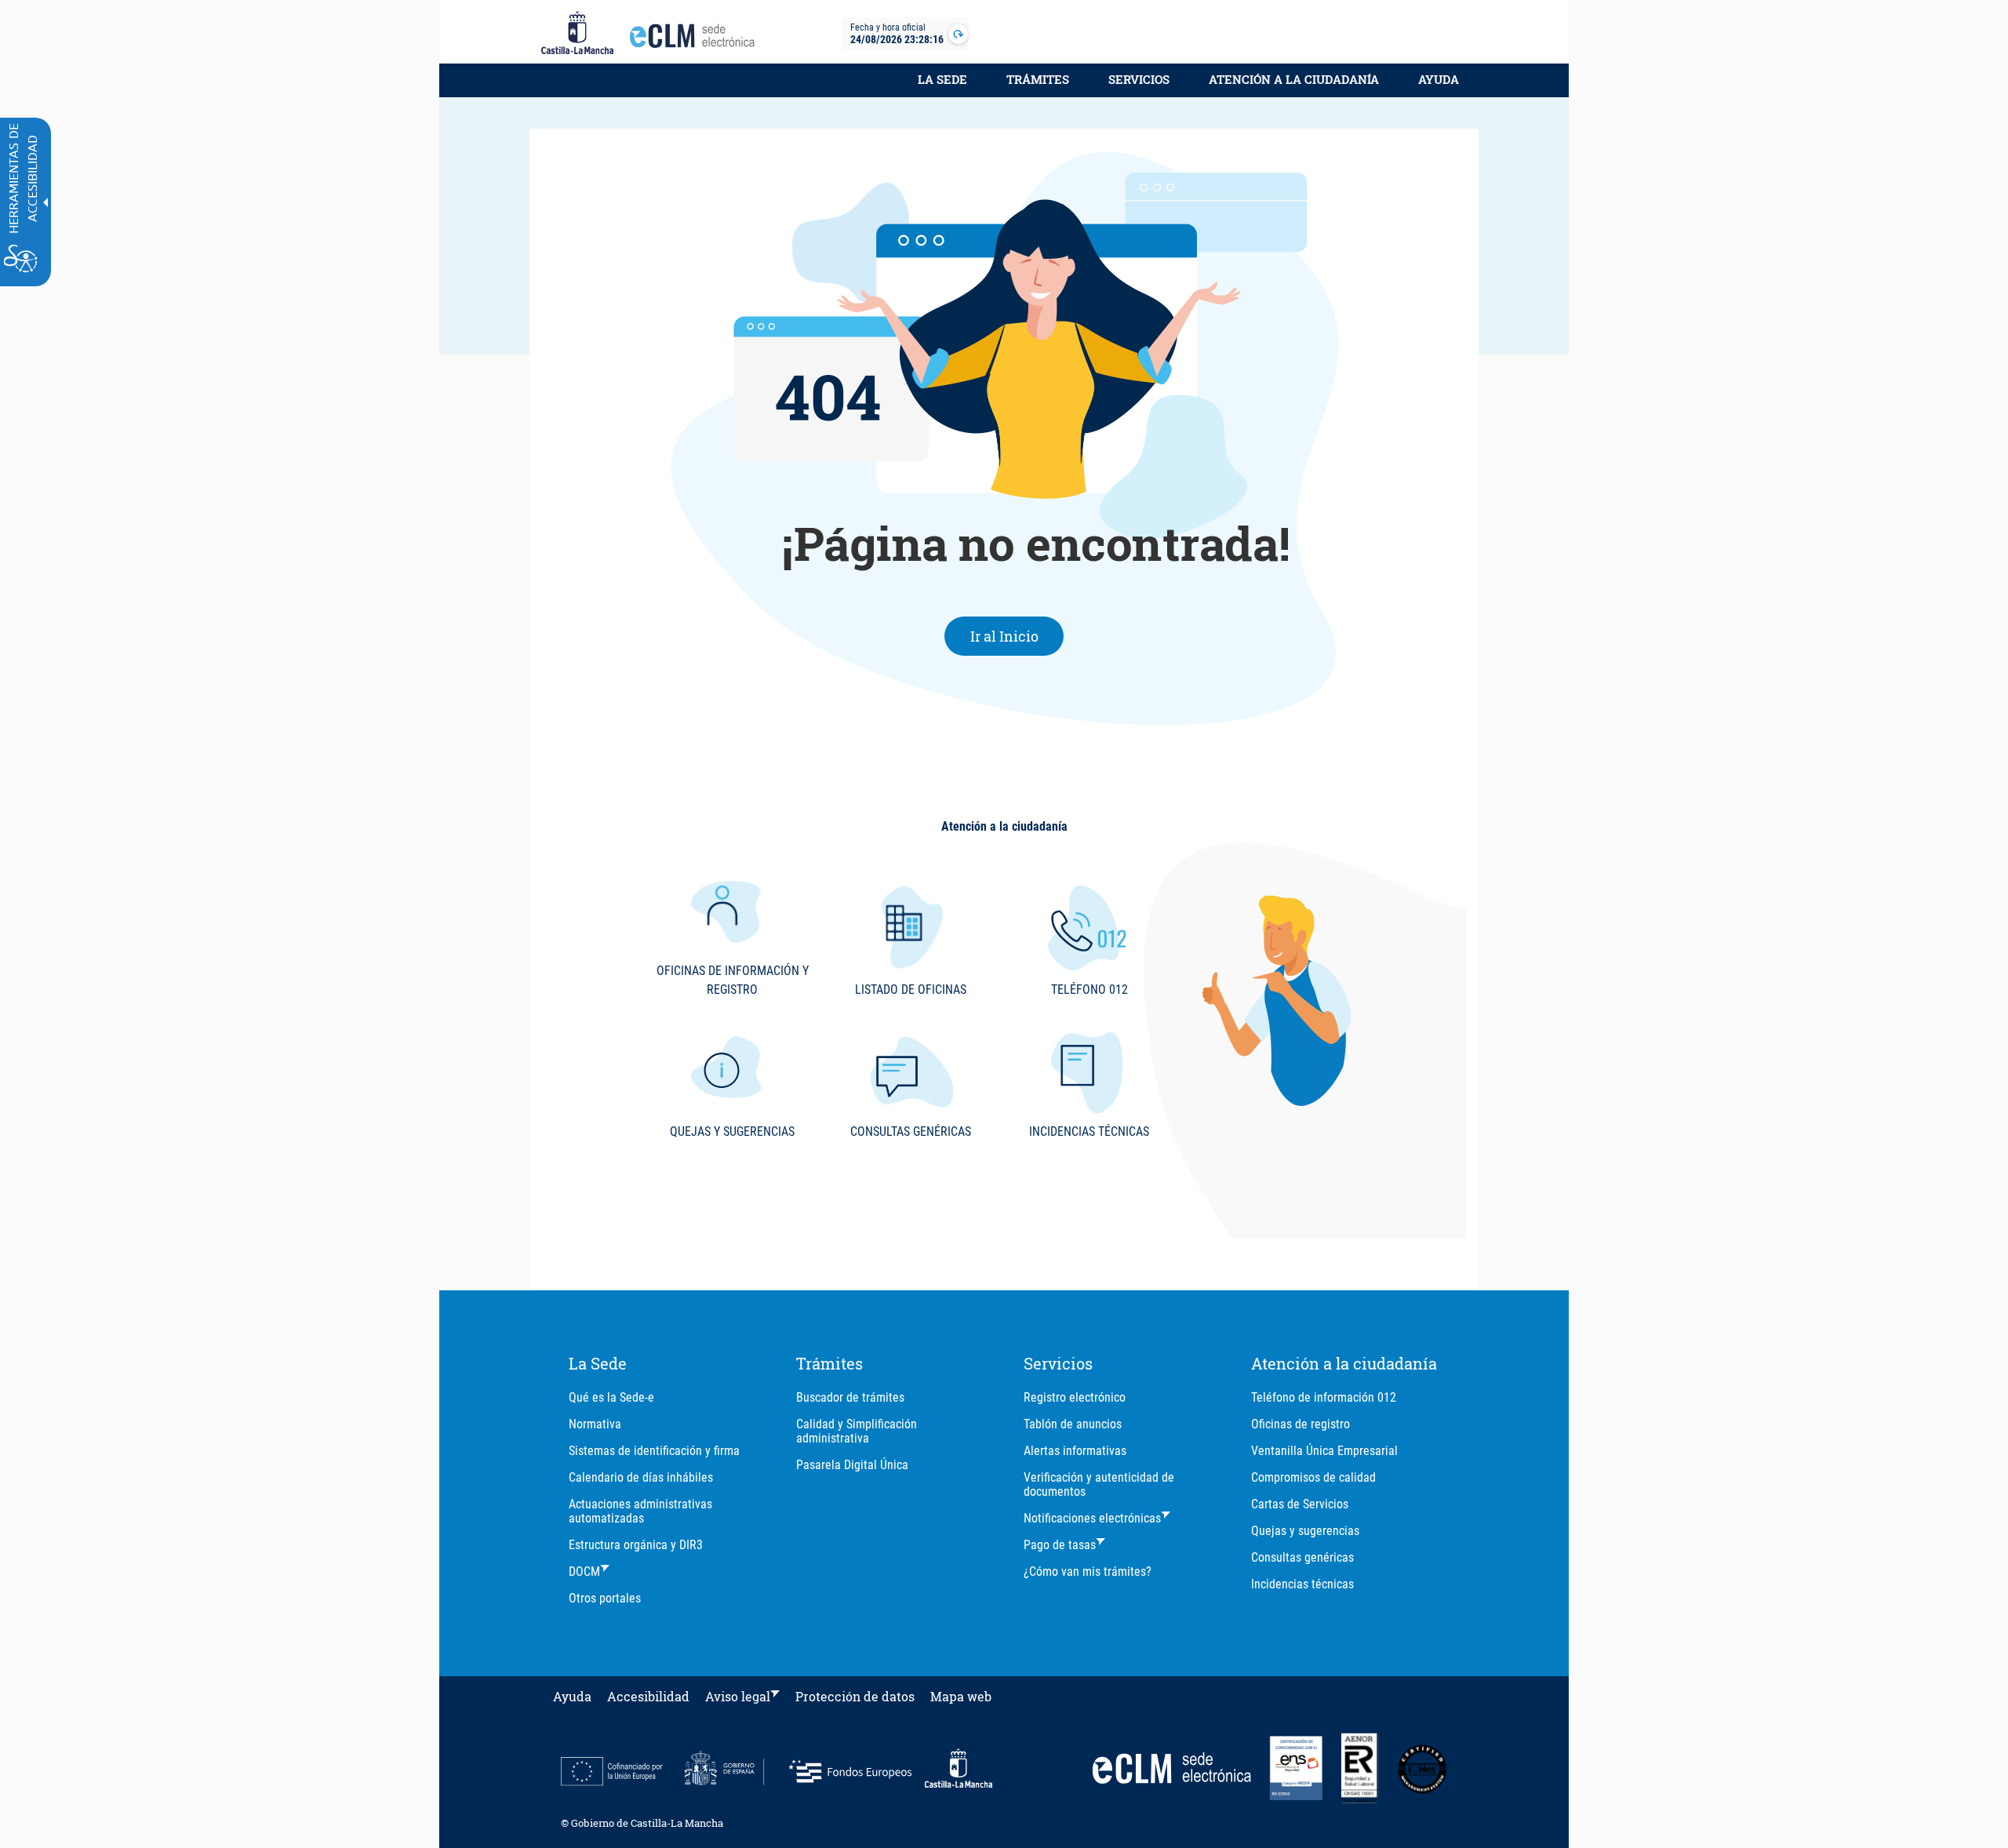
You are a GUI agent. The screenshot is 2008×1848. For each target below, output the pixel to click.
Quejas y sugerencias (1305, 1531)
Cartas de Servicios (1300, 1504)
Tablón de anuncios (1073, 1424)
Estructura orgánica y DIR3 (636, 1545)
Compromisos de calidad (1313, 1477)
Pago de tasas (1060, 1545)
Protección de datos (855, 1696)
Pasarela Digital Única (852, 1465)
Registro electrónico (1075, 1397)
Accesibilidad (648, 1696)
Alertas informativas (1075, 1451)
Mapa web (961, 1696)
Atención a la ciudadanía (1294, 79)
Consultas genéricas (1302, 1557)
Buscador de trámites (850, 1397)
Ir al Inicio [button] (1017, 636)
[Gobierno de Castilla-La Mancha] (577, 34)
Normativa (595, 1424)
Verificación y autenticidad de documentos (1099, 1484)
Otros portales (605, 1598)
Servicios (1139, 79)
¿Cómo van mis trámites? (1088, 1572)
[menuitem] (942, 88)
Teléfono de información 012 (1324, 1397)
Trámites (1038, 79)
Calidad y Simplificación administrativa (857, 1431)
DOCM (584, 1572)
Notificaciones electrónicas (1092, 1518)
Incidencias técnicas (1302, 1584)
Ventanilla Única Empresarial (1324, 1451)
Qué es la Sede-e (611, 1397)
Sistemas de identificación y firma (654, 1451)
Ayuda (1439, 79)
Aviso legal (738, 1696)
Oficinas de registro (1300, 1424)
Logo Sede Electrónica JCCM (697, 40)
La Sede (942, 79)
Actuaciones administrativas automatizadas (640, 1511)
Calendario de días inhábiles (641, 1477)
